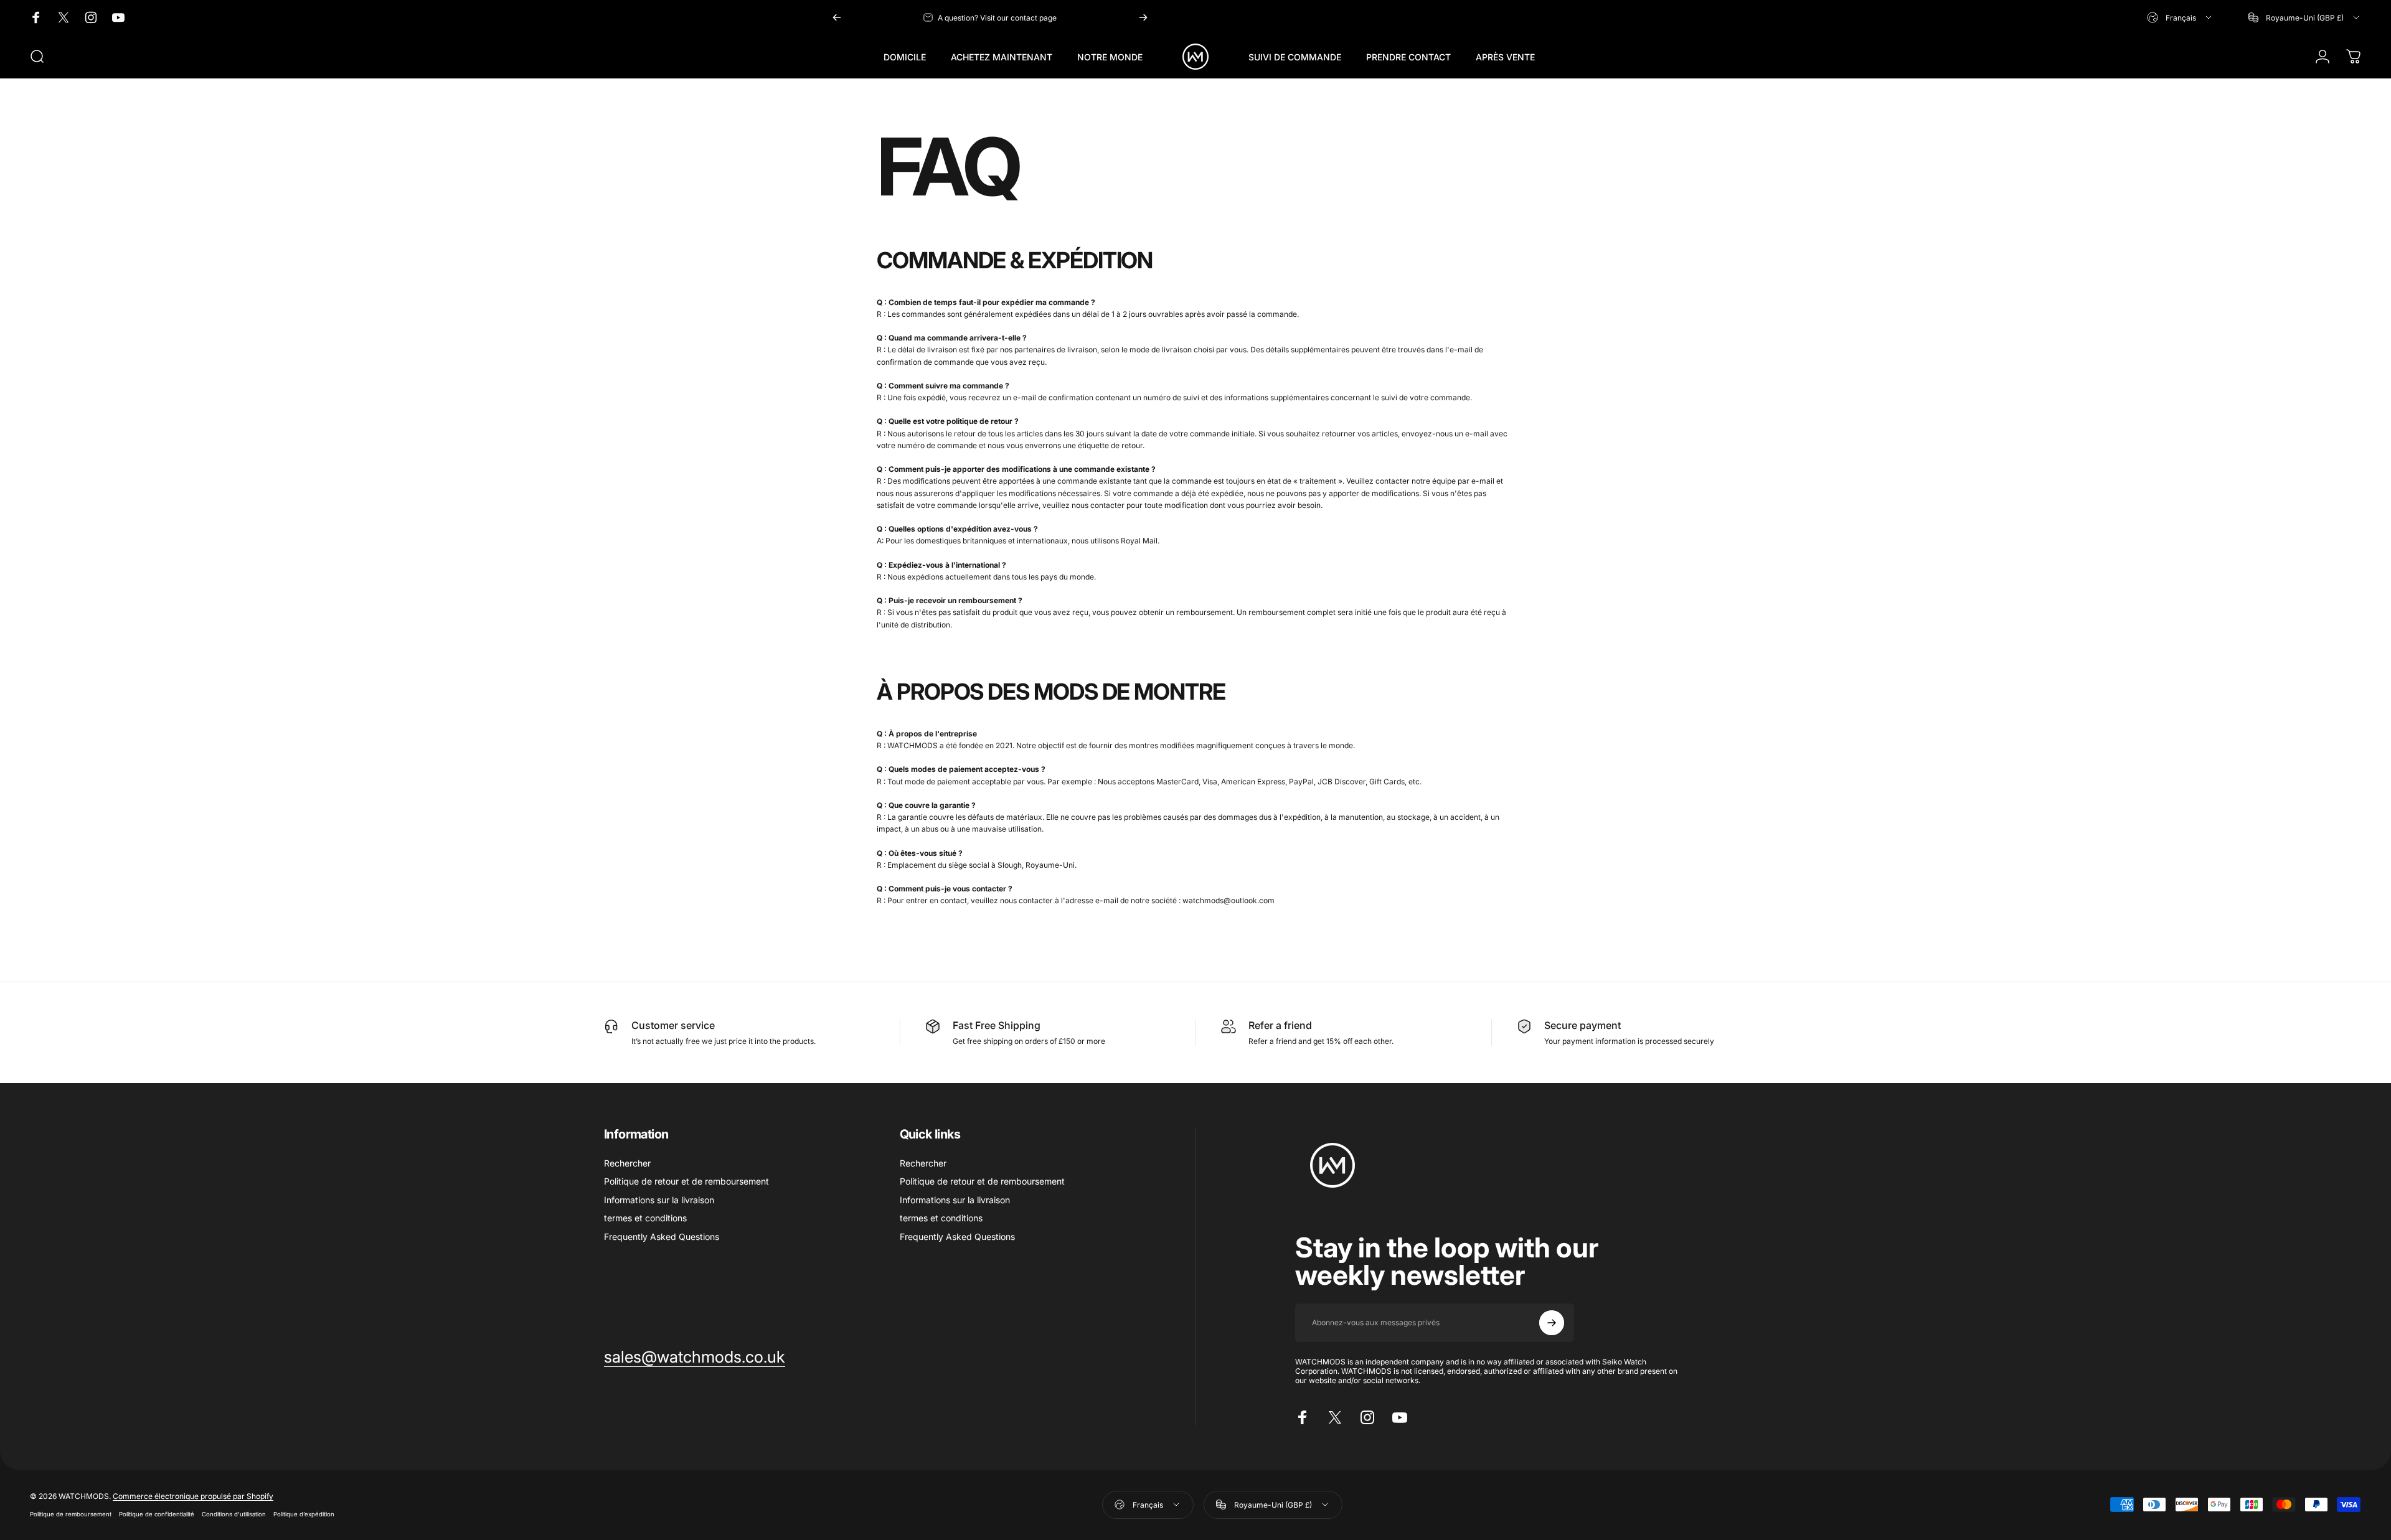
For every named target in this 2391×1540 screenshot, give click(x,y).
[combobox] (2180, 17)
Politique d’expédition (304, 1514)
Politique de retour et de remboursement (686, 1181)
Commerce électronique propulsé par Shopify (193, 1496)
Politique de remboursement (71, 1514)
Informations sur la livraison (659, 1200)
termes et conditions (645, 1218)
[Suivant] (1143, 17)
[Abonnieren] (1552, 1323)
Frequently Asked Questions (662, 1237)
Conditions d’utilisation (234, 1514)
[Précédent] (837, 17)
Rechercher (627, 1163)
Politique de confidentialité (157, 1514)
